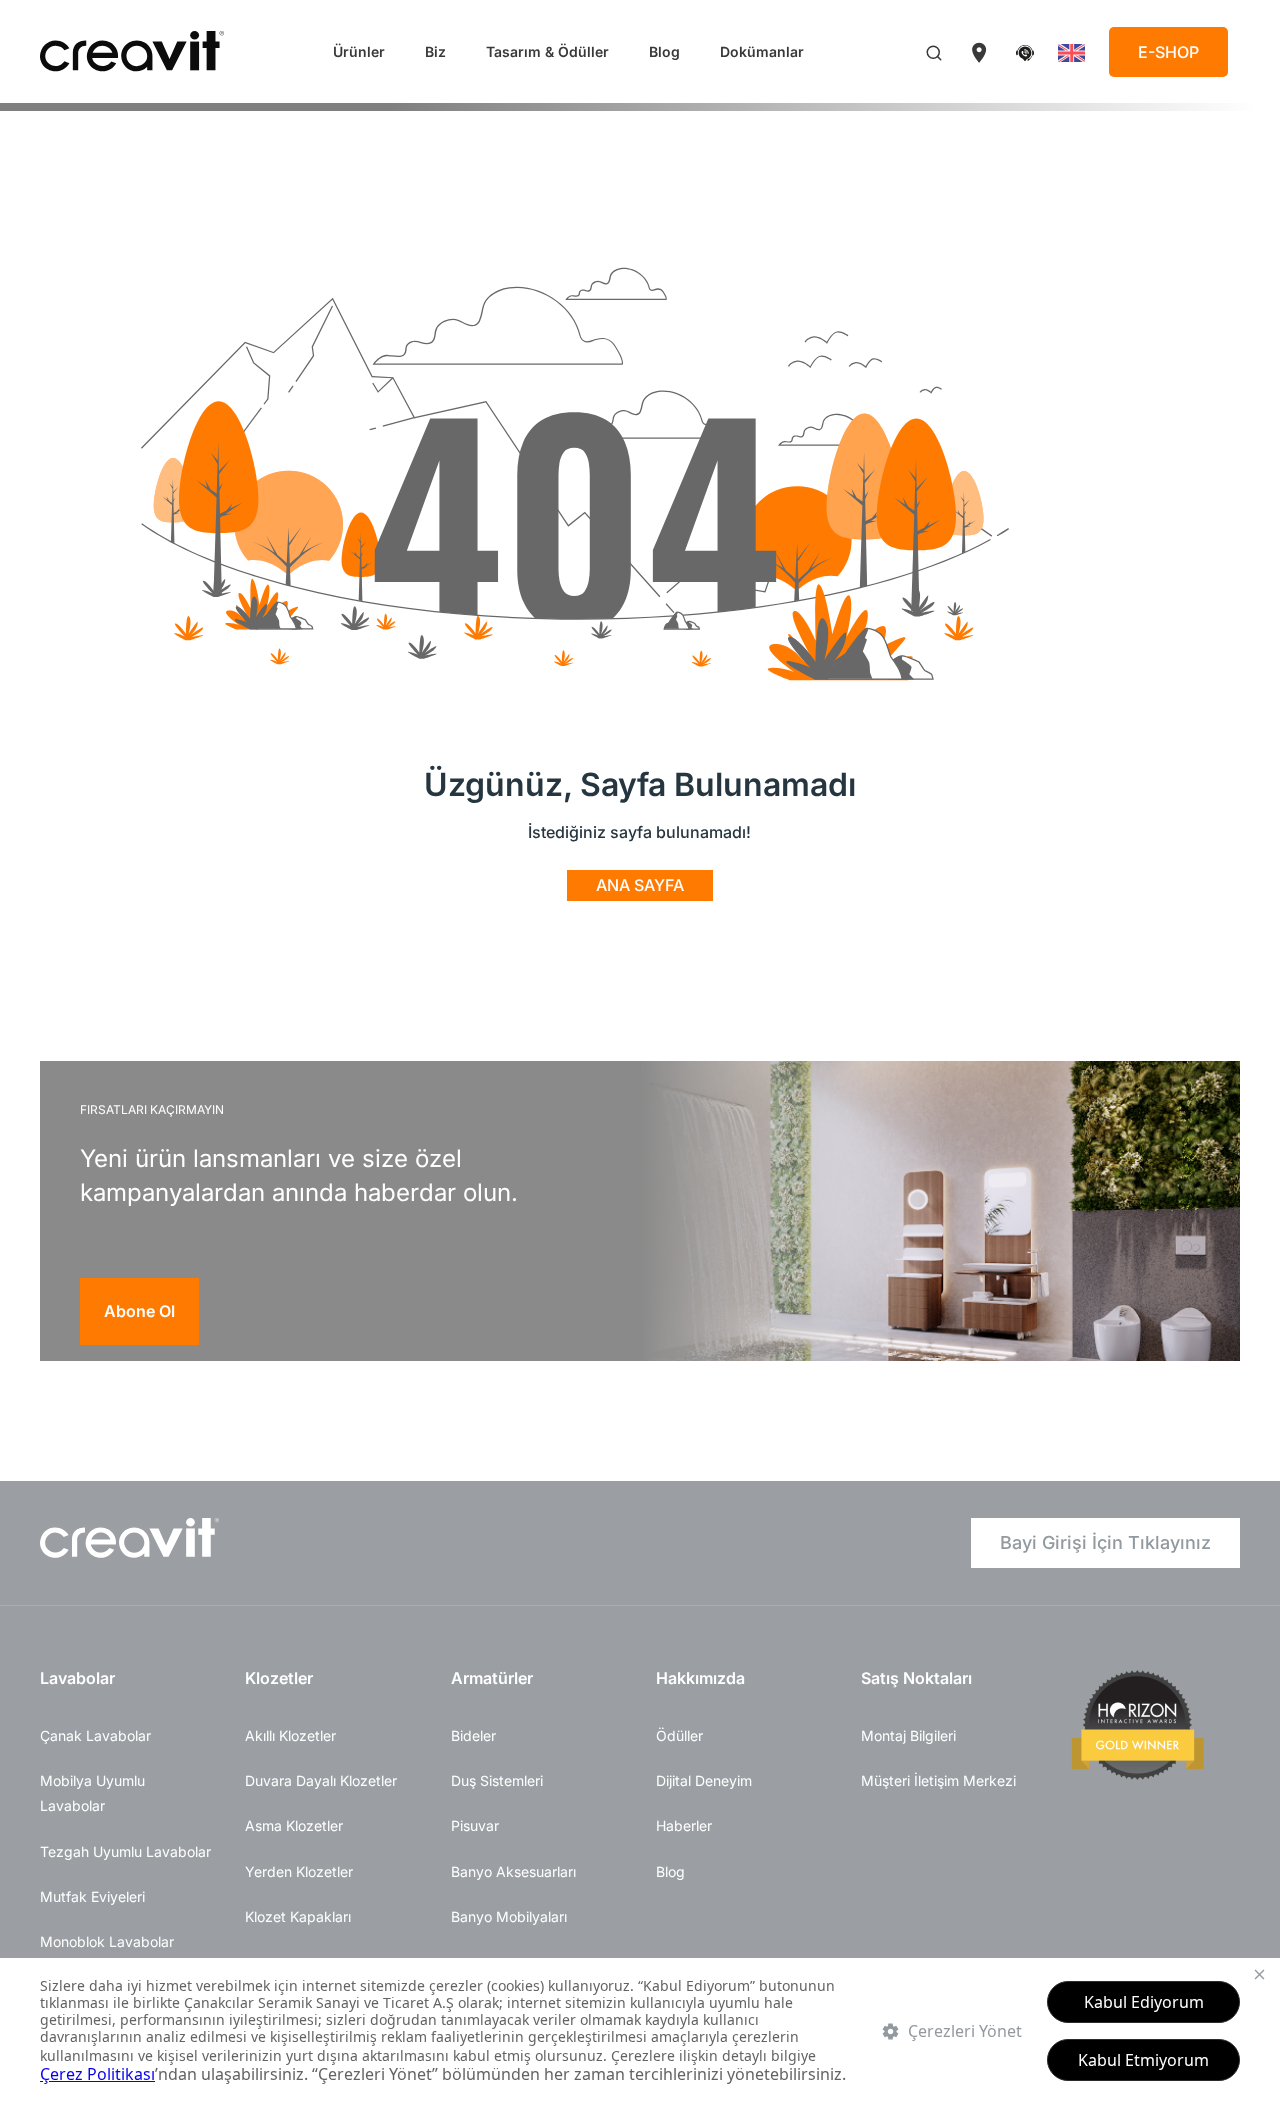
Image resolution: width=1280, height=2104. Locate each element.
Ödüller (679, 1735)
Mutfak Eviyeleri (92, 1896)
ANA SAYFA (640, 885)
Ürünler (359, 51)
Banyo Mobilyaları (509, 1916)
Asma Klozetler (294, 1825)
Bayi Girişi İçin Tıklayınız (1105, 1542)
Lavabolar (77, 1678)
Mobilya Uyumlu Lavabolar (92, 1793)
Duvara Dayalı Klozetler (321, 1780)
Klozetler (279, 1678)
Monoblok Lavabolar (107, 1941)
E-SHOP (1168, 52)
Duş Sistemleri (497, 1780)
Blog (664, 51)
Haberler (684, 1825)
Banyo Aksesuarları (513, 1871)
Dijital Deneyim (704, 1780)
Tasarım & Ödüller (547, 51)
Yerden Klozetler (299, 1871)
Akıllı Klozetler (290, 1735)
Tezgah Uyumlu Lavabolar (125, 1851)
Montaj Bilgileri (908, 1735)
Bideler (473, 1735)
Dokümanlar (762, 51)
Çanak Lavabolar (95, 1735)
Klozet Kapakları (298, 1916)
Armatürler (492, 1678)
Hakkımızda (700, 1678)
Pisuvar (475, 1825)
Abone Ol (139, 1311)
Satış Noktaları (916, 1678)
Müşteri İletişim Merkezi (938, 1780)
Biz (435, 51)
